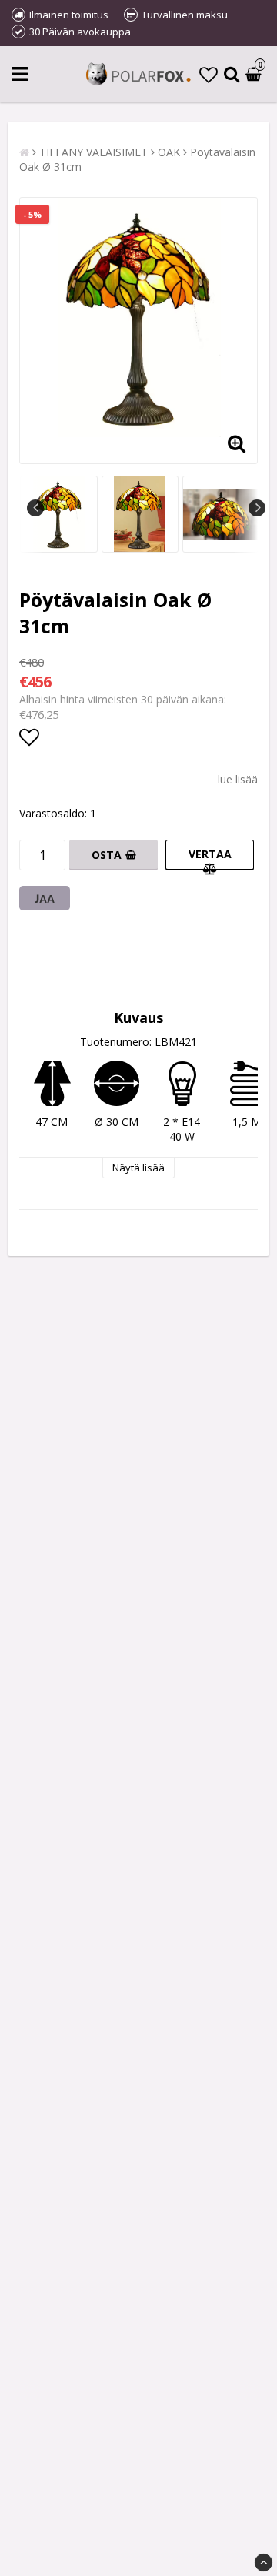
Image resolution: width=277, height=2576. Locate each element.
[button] (209, 74)
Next (257, 508)
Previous (35, 508)
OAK (169, 152)
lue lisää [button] (238, 779)
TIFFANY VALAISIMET (93, 152)
